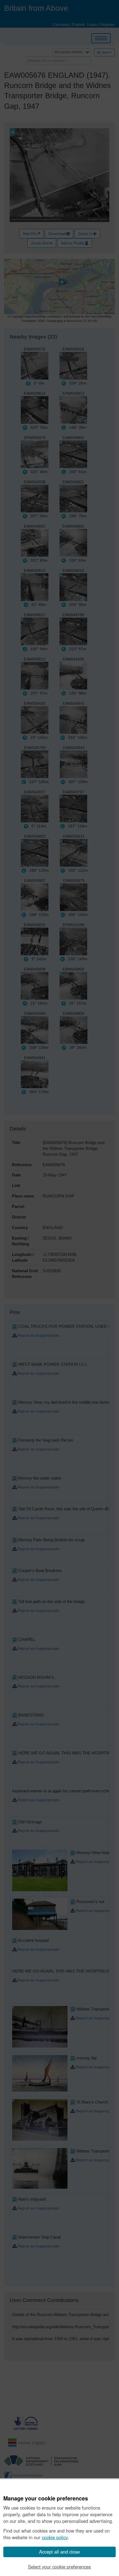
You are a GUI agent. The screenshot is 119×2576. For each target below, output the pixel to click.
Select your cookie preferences (59, 2567)
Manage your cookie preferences (46, 2498)
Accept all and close (59, 2552)
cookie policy (55, 2537)
